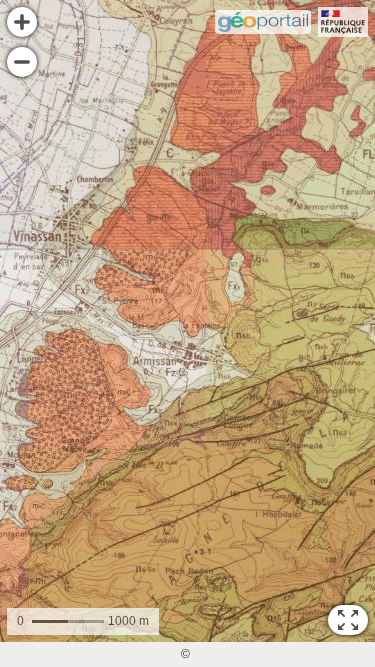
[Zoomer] (22, 22)
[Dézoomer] (22, 62)
